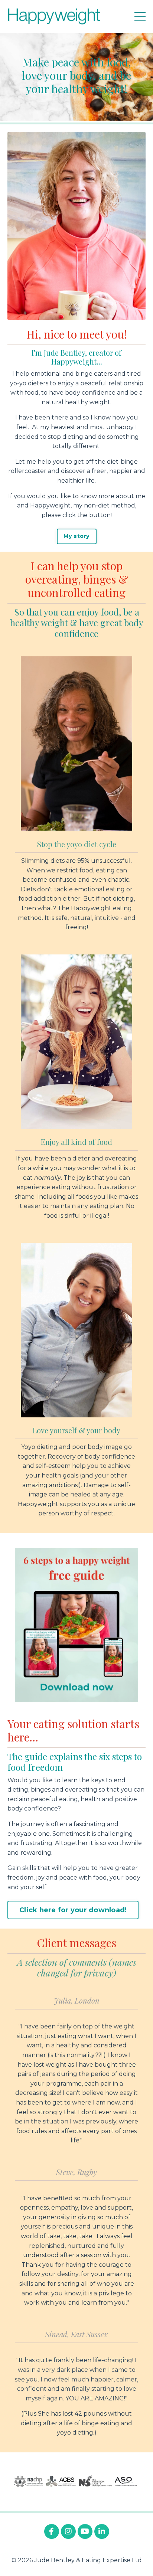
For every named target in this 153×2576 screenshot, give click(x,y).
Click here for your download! (73, 1910)
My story (77, 536)
